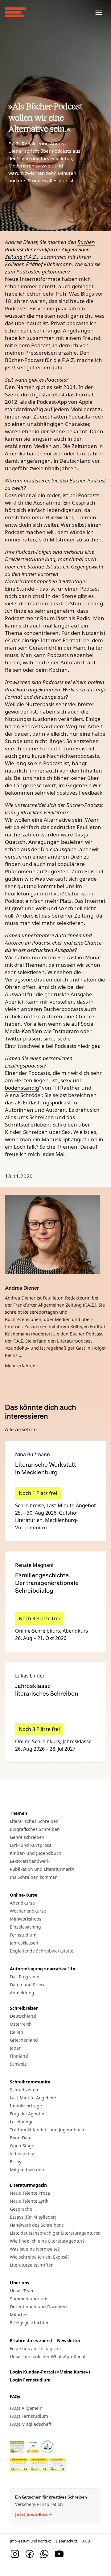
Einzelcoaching (25, 1927)
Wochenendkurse (28, 1911)
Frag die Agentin (27, 2114)
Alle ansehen (21, 1429)
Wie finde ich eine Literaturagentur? (47, 2241)
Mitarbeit (19, 2315)
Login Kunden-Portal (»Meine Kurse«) (50, 2372)
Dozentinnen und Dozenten (38, 2307)
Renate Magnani (34, 1565)
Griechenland (24, 2040)
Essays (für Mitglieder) (33, 2217)
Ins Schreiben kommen (34, 1877)
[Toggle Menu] (99, 12)
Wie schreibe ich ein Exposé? (40, 2257)
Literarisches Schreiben (34, 1821)
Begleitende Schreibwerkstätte (42, 1951)
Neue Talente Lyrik (29, 2201)
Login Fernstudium (30, 2380)
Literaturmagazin (28, 2185)
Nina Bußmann (33, 1454)
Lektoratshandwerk (30, 1861)
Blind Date (21, 2138)
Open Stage (22, 2146)
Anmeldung (22, 1993)
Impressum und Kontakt (30, 2541)
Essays (17, 2162)
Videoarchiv (22, 2154)
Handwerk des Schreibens (37, 2225)
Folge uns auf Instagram (35, 2348)
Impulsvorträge (26, 2106)
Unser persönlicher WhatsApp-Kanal (48, 2356)
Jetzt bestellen (31, 2515)
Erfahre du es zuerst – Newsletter (45, 2340)
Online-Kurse (24, 1895)
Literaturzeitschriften (32, 2265)
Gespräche (21, 2209)
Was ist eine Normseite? (35, 2249)
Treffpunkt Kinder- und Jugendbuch (47, 2130)
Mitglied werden (27, 2170)
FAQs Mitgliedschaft (31, 2424)
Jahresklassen (24, 1943)
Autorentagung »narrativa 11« (43, 1969)
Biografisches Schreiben (35, 1829)
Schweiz (18, 2064)
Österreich (21, 2024)
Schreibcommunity (30, 2082)
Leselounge (22, 2122)
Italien (16, 2032)
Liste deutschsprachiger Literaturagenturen (55, 2233)
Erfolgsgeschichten (30, 2323)
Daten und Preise (28, 1985)
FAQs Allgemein (26, 2408)
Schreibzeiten (24, 2090)
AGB (86, 2541)
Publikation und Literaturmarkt (42, 1869)
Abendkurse (22, 1903)
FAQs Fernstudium (29, 2416)
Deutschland (23, 2016)
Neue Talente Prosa (30, 2193)
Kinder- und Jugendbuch (36, 1853)
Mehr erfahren (20, 1366)
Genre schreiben (27, 1837)
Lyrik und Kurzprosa (31, 1845)
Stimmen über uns (29, 2299)
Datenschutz (67, 2541)
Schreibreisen (24, 2008)
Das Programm (25, 1977)
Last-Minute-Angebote (33, 2098)
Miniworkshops (26, 1919)
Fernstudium (23, 1935)
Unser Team (22, 2291)
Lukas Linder (30, 1676)
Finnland (19, 2056)
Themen (18, 1813)
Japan (16, 2048)
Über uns (20, 2283)
